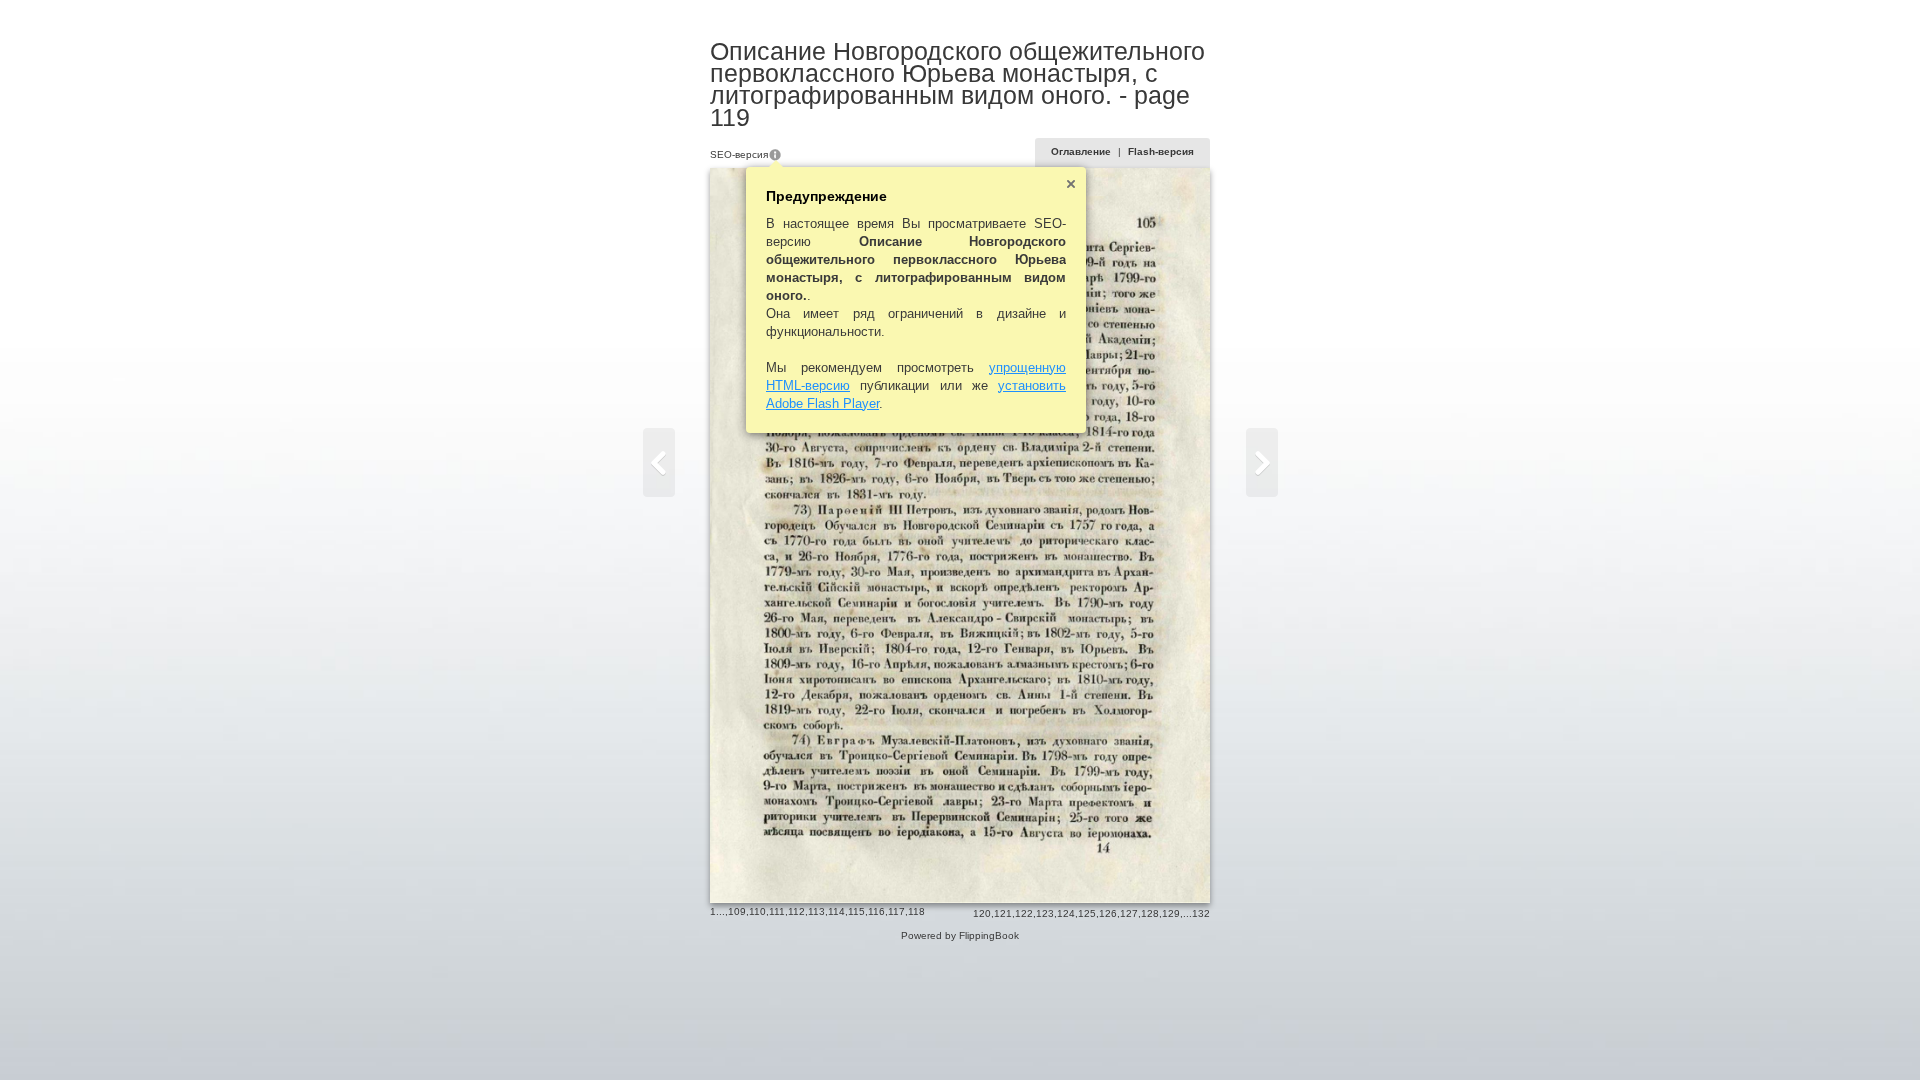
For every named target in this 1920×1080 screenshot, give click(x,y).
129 (1171, 913)
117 (896, 911)
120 (982, 913)
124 (1066, 913)
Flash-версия (1161, 151)
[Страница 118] (659, 462)
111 (777, 911)
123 (1045, 913)
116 (876, 911)
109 (737, 911)
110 (757, 911)
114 (836, 911)
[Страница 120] (1262, 462)
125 (1087, 913)
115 (856, 911)
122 (1024, 913)
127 (1129, 913)
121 (1003, 913)
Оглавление (1081, 151)
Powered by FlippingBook (960, 935)
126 (1108, 913)
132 (1201, 913)
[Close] (1071, 184)
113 (816, 911)
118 (916, 911)
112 (796, 911)
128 (1150, 913)
